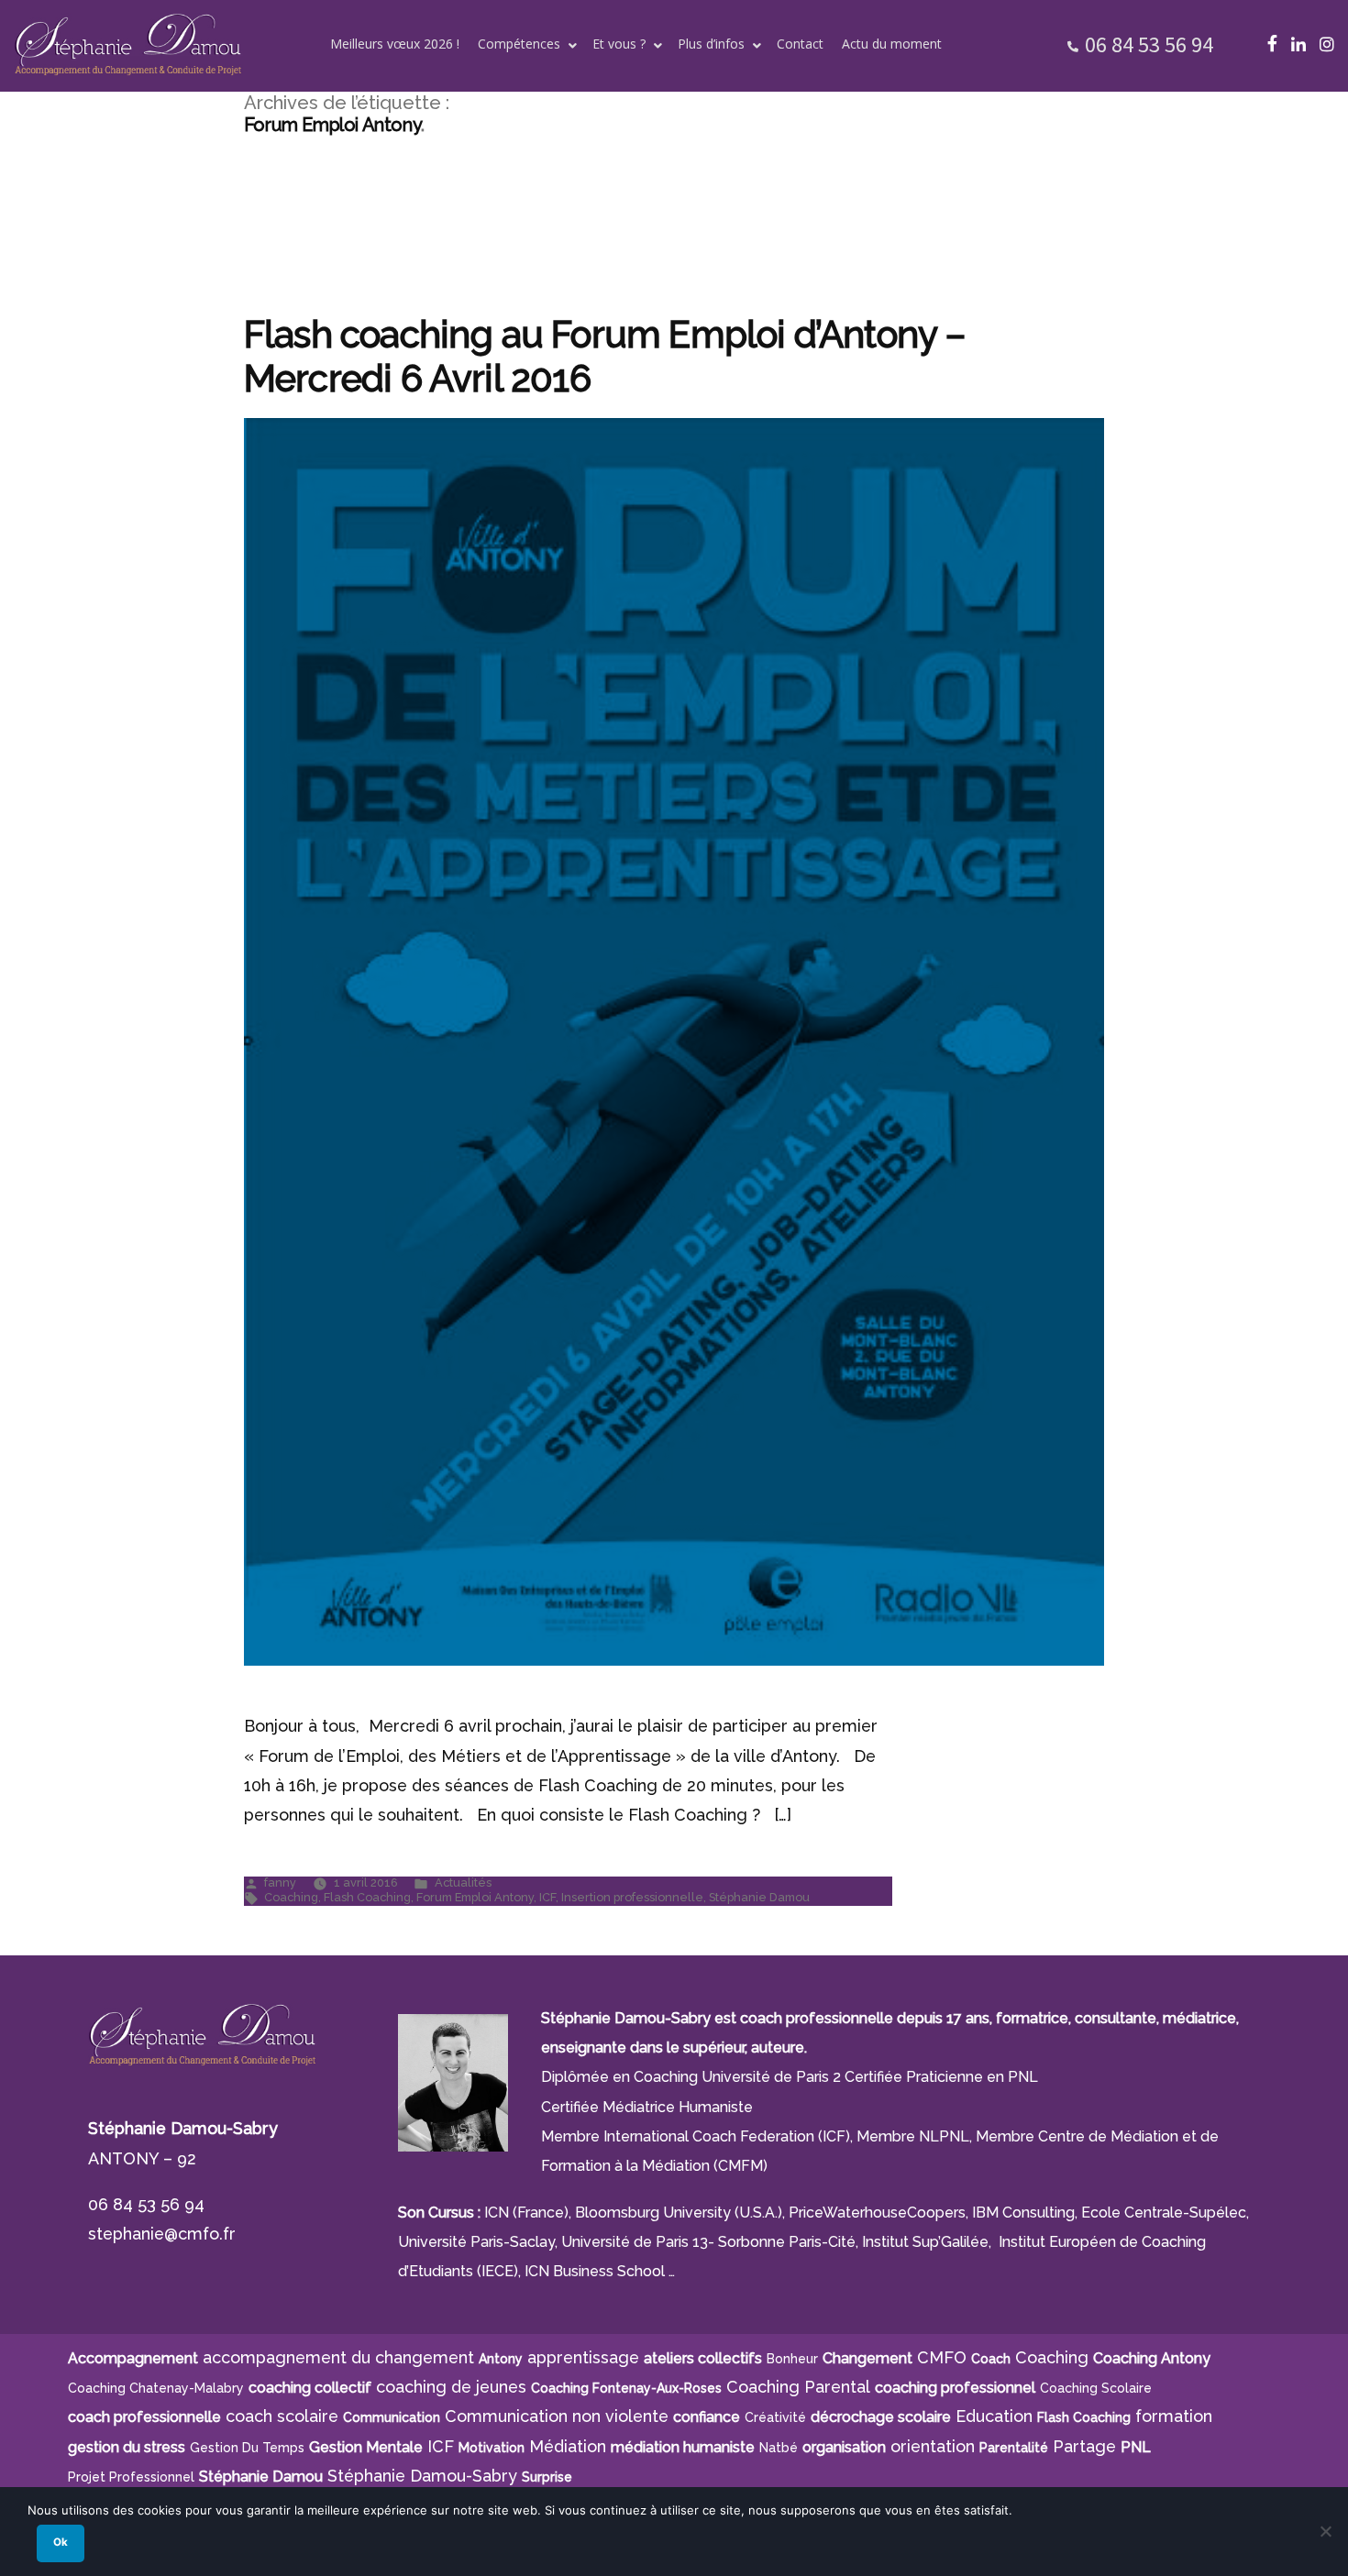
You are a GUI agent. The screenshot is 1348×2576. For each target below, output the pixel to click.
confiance (707, 2417)
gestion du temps (247, 2448)
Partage (1084, 2446)
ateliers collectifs (703, 2358)
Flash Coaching (367, 1897)
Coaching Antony (1152, 2358)
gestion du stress (127, 2447)
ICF (547, 1897)
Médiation (568, 2446)
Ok (61, 2542)
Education (994, 2416)
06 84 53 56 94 (1149, 44)
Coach (991, 2359)
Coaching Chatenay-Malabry (156, 2388)
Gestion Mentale (366, 2447)
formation (1174, 2416)
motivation (492, 2448)
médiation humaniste (683, 2447)
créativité (775, 2417)
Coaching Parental (798, 2387)
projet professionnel (131, 2477)
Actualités (463, 1882)
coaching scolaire (1096, 2388)
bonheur (792, 2359)
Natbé (779, 2448)
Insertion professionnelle (632, 1897)
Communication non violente (557, 2416)
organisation (844, 2447)
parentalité (1014, 2448)
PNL (1136, 2447)
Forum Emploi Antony (475, 1897)
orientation (933, 2446)
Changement (867, 2358)
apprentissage (583, 2357)
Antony (501, 2359)
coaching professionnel (955, 2388)
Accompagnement (133, 2358)
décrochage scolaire (881, 2417)
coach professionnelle (144, 2417)
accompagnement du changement (338, 2357)
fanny (280, 1882)
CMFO (942, 2357)
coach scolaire (282, 2416)
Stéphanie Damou (759, 1897)
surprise (547, 2477)
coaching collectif (310, 2388)
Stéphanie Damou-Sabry (422, 2476)
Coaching (291, 1897)
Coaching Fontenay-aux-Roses (626, 2388)
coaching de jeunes (451, 2387)
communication (392, 2417)
